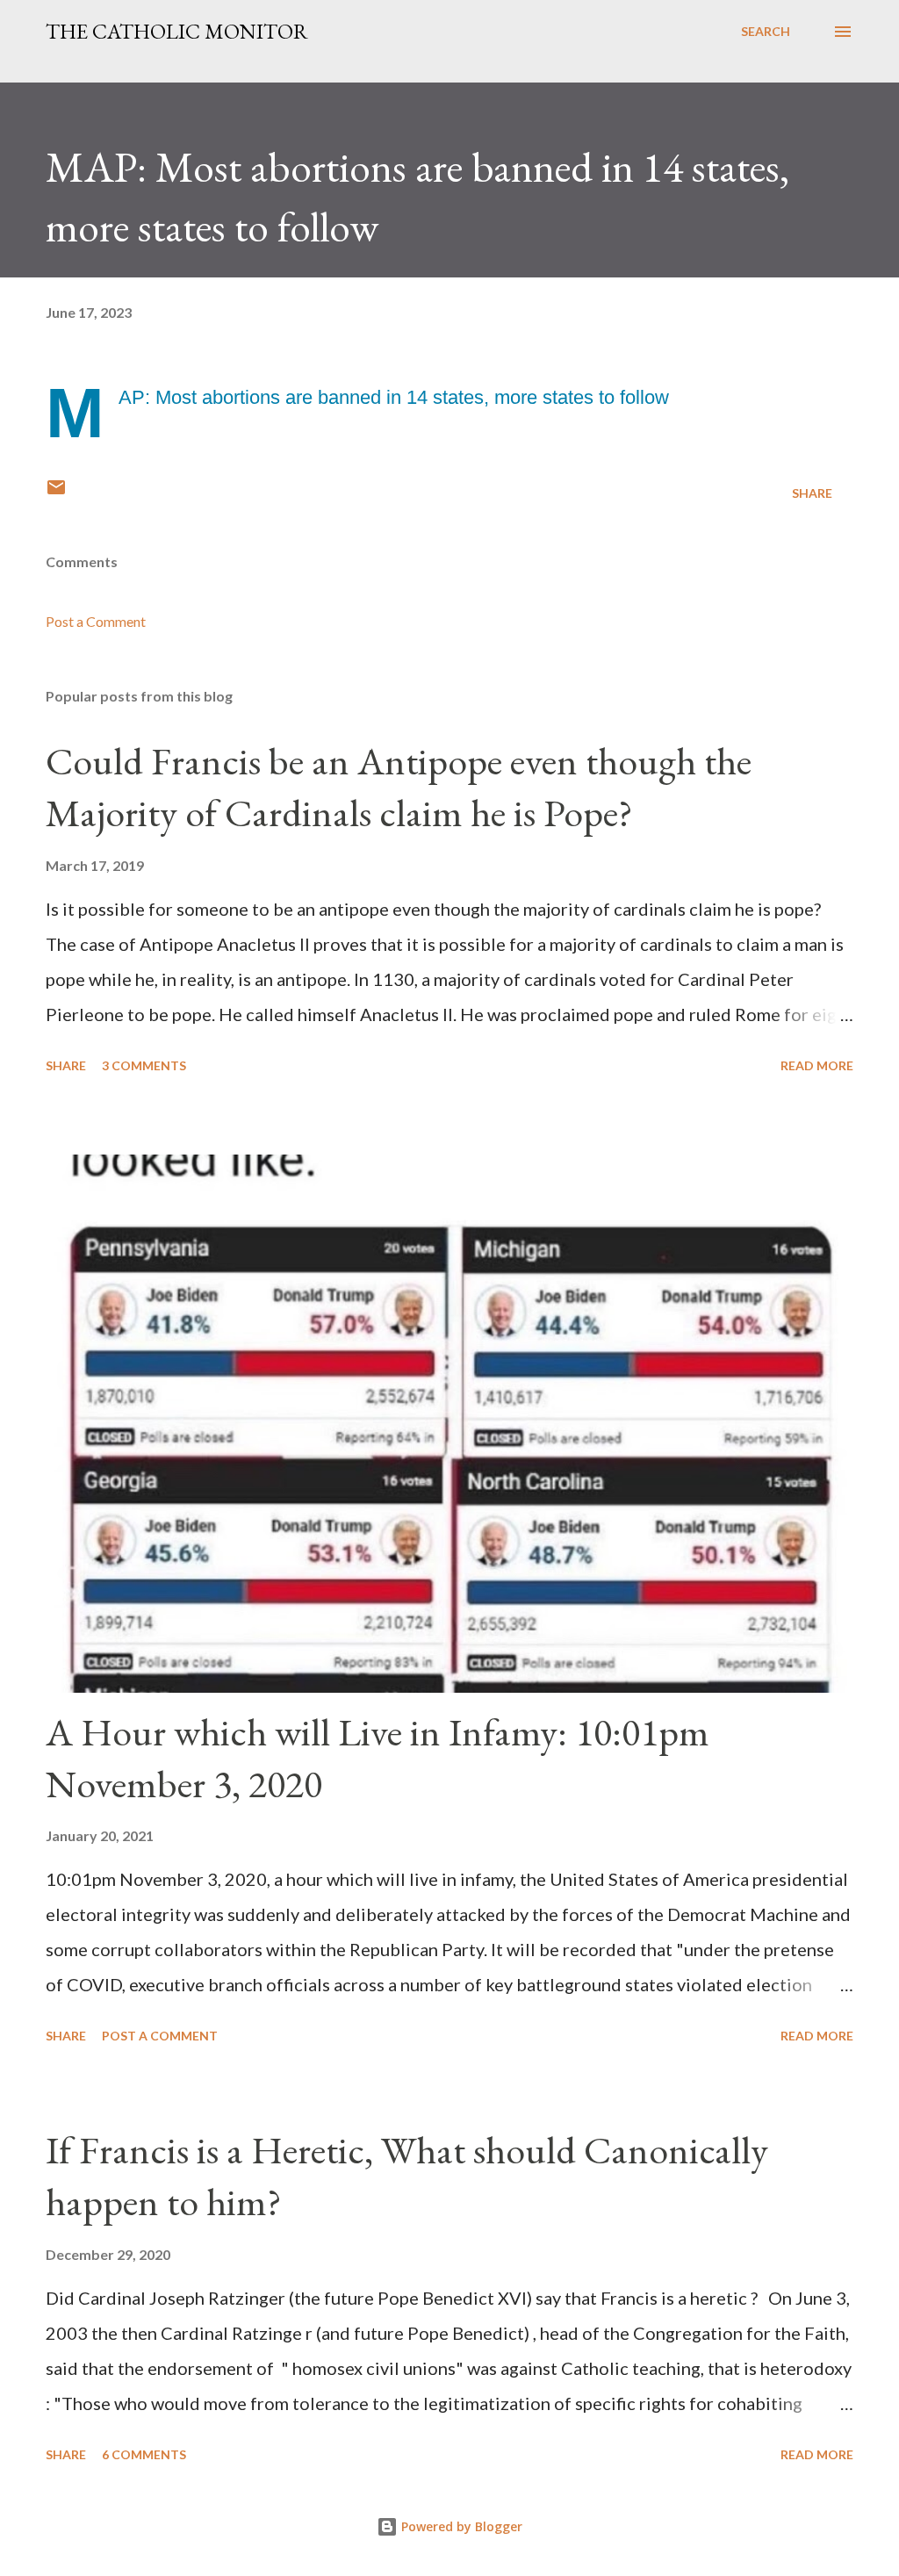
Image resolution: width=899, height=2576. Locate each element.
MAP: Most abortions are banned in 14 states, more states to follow (394, 397)
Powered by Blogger (460, 2526)
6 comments (144, 2454)
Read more (817, 1065)
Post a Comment (96, 621)
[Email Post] (56, 493)
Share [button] (812, 493)
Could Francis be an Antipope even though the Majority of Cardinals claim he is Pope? (399, 787)
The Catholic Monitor (177, 31)
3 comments (144, 1065)
